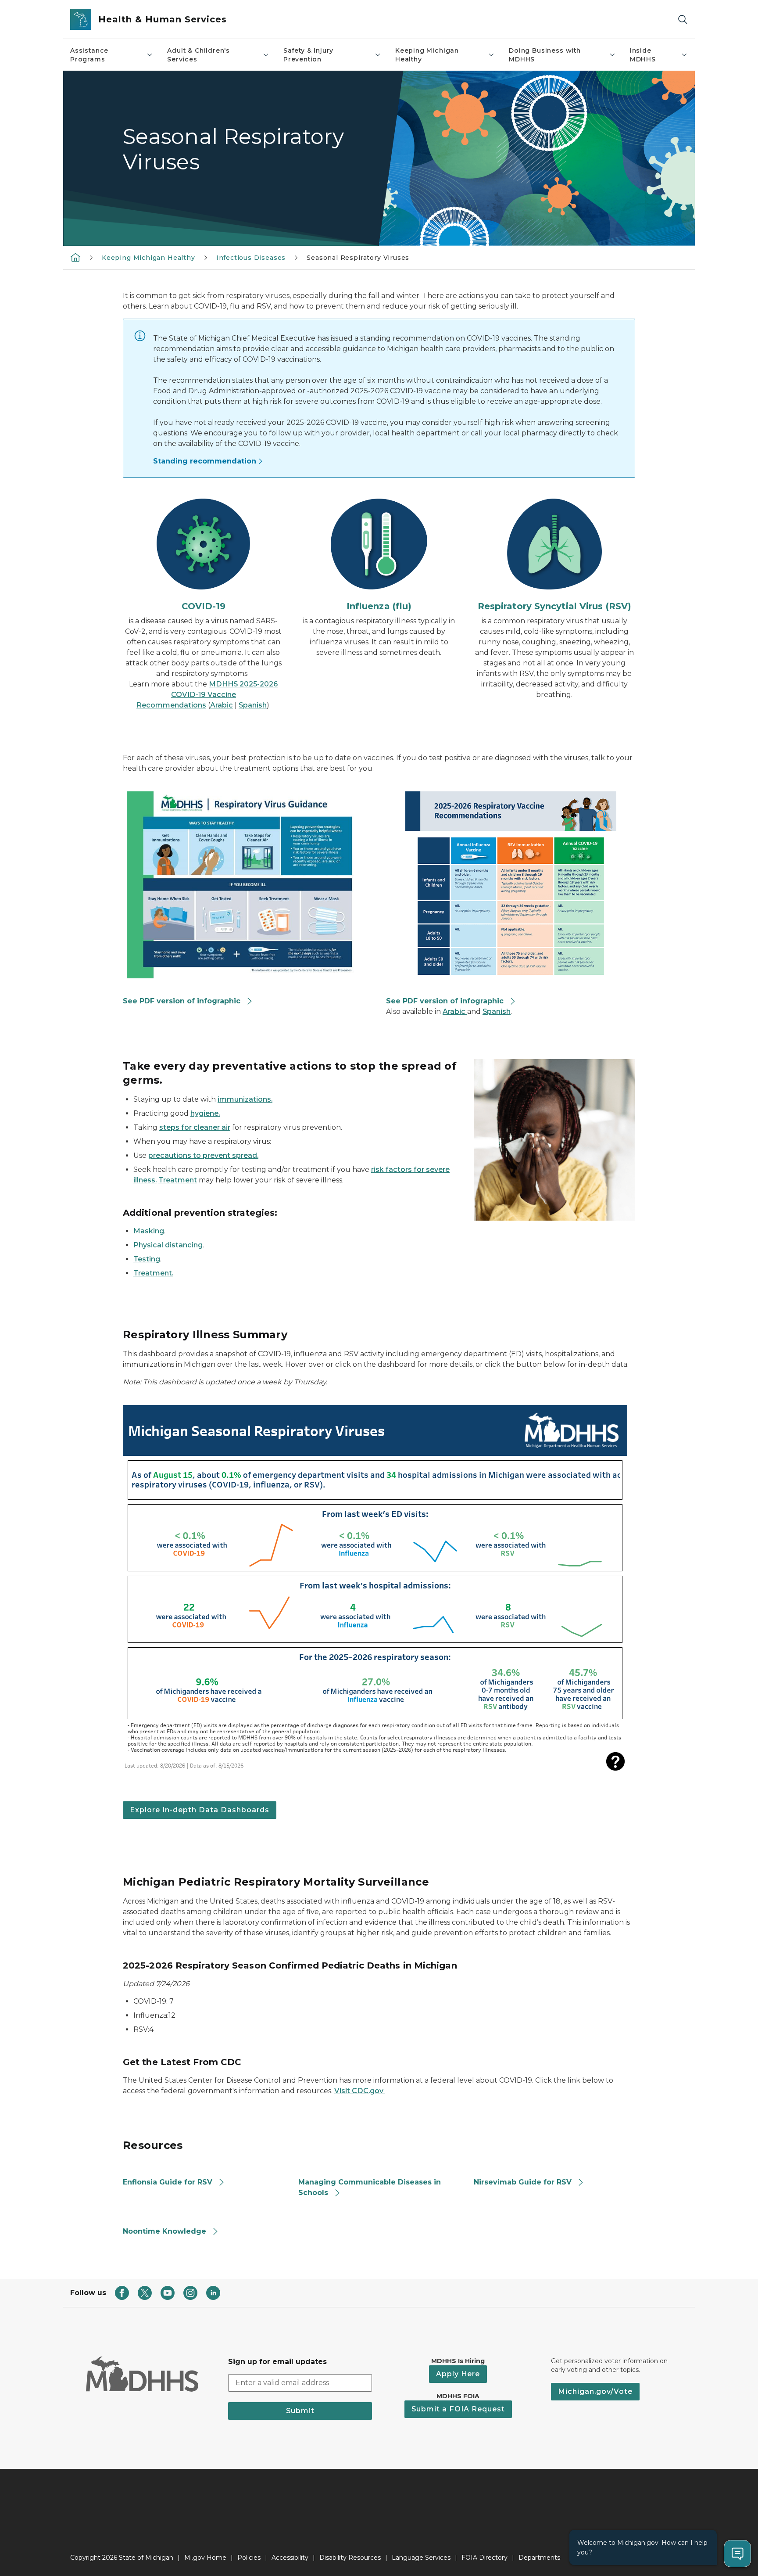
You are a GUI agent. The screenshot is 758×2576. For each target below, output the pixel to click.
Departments (539, 2558)
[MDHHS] (75, 257)
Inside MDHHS (643, 55)
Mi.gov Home (205, 2558)
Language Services (421, 2558)
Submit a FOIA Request (458, 2409)
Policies (249, 2558)
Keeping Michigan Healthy (427, 55)
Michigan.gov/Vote (595, 2391)
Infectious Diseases (251, 258)
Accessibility (290, 2558)
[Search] (683, 20)
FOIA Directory (484, 2558)
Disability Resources (350, 2558)
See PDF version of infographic (182, 1001)
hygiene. (205, 1113)
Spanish (253, 705)
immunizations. (245, 1099)
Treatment (178, 1180)
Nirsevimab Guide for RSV (523, 2182)
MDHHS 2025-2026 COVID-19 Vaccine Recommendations (207, 695)
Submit (300, 2411)
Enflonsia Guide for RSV (168, 2182)
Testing (147, 1259)
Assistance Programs (89, 55)
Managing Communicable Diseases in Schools (370, 2187)
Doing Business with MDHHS (545, 55)
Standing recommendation (205, 461)
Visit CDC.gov (360, 2091)
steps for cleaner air (195, 1127)
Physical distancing (168, 1245)
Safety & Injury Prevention (308, 55)
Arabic (222, 705)
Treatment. (153, 1273)
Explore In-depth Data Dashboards (200, 1810)
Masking (149, 1231)
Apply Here (458, 2374)
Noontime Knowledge (164, 2231)
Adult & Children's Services (198, 55)
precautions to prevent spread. (203, 1155)
